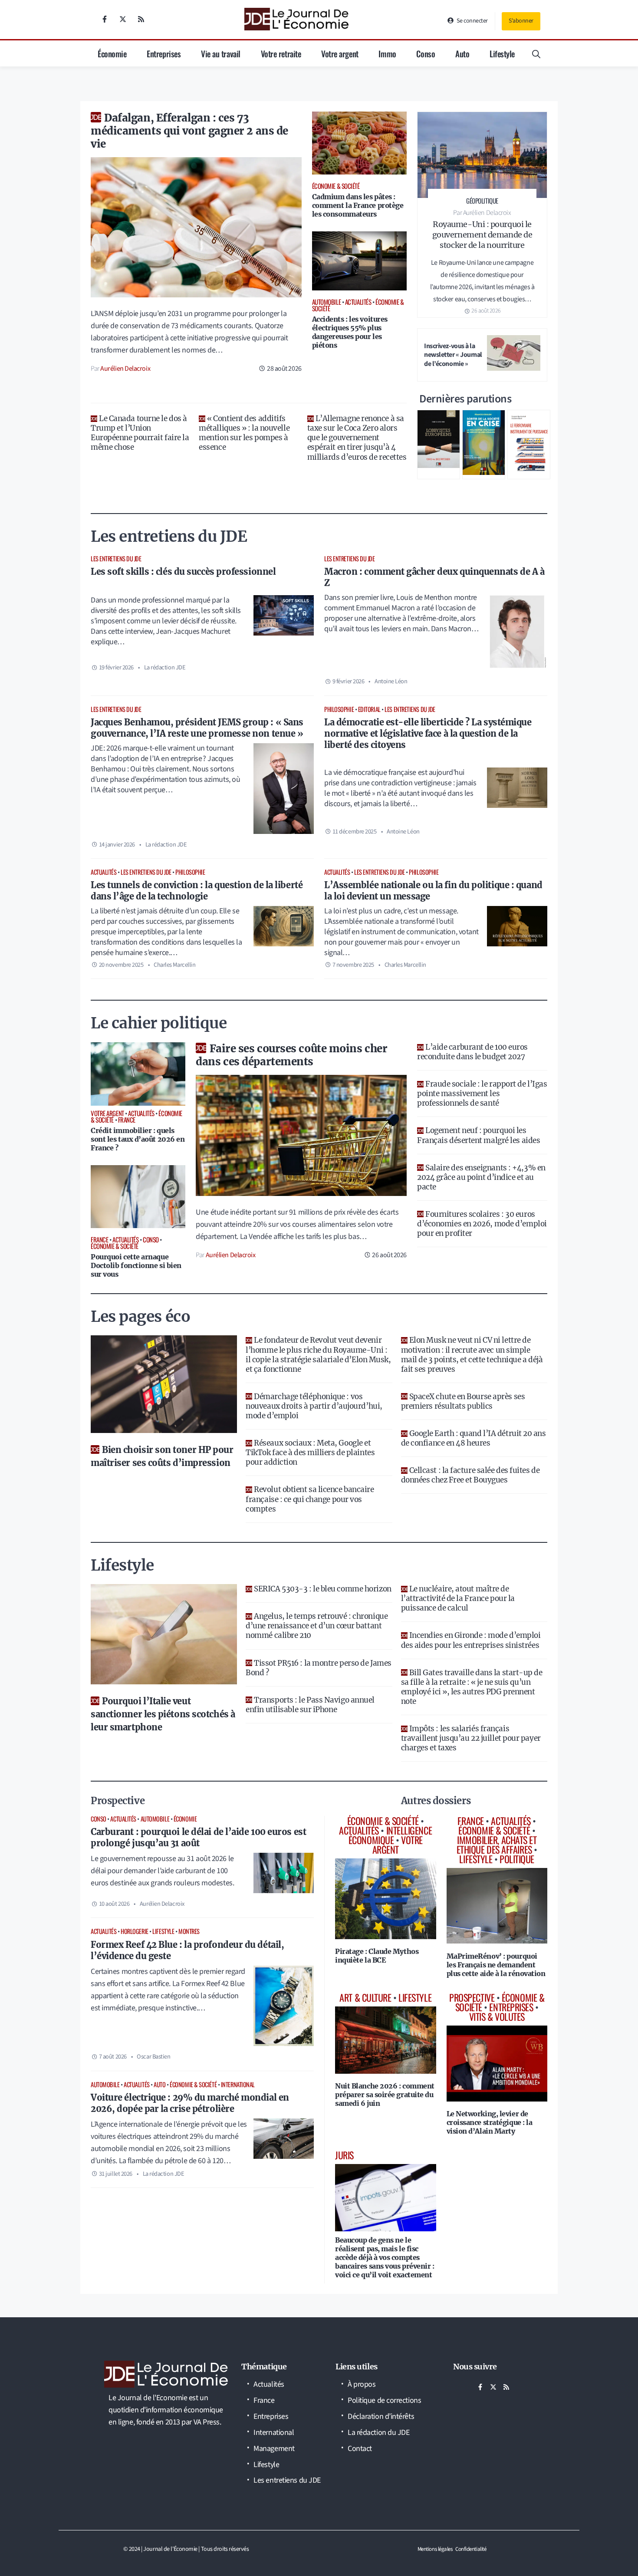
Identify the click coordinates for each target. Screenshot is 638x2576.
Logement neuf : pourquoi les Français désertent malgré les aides (478, 1135)
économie (185, 1819)
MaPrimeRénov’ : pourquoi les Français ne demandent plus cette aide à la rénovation (496, 1965)
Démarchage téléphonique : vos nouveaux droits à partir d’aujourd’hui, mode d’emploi (314, 1406)
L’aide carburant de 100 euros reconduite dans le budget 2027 (472, 1052)
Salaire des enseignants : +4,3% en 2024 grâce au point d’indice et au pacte (481, 1177)
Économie (112, 53)
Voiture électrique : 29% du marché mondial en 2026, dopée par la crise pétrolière (190, 2103)
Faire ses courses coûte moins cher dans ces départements (291, 1055)
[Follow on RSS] (141, 19)
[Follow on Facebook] (105, 19)
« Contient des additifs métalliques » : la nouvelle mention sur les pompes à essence (244, 433)
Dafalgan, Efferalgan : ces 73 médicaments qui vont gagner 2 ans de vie (189, 131)
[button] (536, 53)
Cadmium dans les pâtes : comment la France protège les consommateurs (358, 205)
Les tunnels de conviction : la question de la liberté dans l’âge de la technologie (197, 891)
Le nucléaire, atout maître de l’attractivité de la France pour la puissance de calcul (458, 1598)
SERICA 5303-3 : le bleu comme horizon (322, 1589)
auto (159, 2084)
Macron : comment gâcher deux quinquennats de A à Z (434, 577)
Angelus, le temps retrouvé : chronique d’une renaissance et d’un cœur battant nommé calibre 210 (317, 1626)
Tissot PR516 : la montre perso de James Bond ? (318, 1668)
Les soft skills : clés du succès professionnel (183, 572)
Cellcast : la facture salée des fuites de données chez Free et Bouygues (470, 1475)
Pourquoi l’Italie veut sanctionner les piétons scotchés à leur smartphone (163, 1714)
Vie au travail (221, 53)
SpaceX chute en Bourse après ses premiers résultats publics (463, 1401)
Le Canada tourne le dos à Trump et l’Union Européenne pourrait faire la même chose (140, 433)
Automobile (155, 1819)
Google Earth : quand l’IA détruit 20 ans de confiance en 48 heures (474, 1438)
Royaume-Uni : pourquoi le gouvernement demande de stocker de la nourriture (482, 235)
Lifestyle (502, 53)
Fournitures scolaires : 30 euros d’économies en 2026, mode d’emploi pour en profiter (482, 1224)
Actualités (104, 872)
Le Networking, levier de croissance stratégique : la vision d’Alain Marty (490, 2122)
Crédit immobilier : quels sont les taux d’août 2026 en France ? (138, 1139)
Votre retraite (281, 53)
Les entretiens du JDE (116, 558)
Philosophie (339, 709)
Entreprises (164, 53)
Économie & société (193, 2084)
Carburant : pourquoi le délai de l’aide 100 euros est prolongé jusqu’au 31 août (198, 1837)
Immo (387, 53)
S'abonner (521, 21)
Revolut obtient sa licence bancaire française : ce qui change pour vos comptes (310, 1499)
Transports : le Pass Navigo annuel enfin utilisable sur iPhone (310, 1705)
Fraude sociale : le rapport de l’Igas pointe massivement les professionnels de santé (482, 1094)
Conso (426, 53)
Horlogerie (135, 1931)
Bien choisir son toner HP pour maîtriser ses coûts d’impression (162, 1456)
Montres (189, 1931)
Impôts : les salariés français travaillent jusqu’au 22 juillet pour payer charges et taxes (471, 1738)
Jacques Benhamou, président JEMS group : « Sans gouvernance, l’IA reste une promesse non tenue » (197, 728)
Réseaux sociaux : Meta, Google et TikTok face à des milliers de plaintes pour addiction (310, 1453)
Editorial (369, 709)
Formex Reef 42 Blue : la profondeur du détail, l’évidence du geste (187, 1950)
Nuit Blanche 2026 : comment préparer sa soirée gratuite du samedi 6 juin (385, 2095)
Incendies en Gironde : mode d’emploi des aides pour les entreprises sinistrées (471, 1640)
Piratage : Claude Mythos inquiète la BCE (377, 1956)
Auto (462, 53)
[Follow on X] (123, 19)
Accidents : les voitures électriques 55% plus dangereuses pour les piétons (350, 332)
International (238, 2084)
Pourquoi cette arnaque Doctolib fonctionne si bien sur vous (136, 1265)
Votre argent (340, 53)
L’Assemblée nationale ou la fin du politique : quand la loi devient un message (433, 891)
